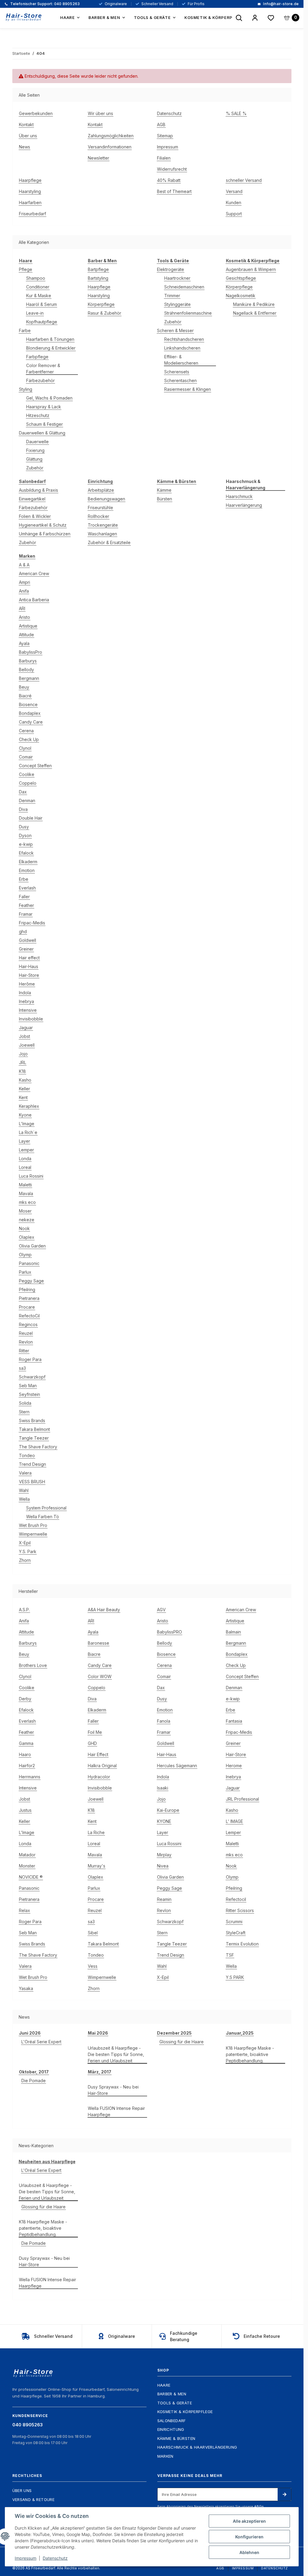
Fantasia (234, 1721)
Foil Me (95, 1732)
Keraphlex (29, 1106)
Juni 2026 (30, 2033)
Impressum (168, 147)
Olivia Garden (32, 1246)
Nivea (163, 1866)
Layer (25, 1141)
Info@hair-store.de (280, 4)
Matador (27, 1855)
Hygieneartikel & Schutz (43, 525)
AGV (161, 1610)
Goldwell (28, 940)
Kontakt (26, 125)
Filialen (164, 158)
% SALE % (236, 113)
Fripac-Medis (32, 923)
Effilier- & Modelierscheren (181, 360)
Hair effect (29, 958)
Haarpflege (30, 180)
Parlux (25, 1272)
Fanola (164, 1721)
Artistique (28, 626)
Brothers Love (33, 1665)
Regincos (28, 1324)
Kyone (25, 1115)
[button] (255, 18)
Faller (24, 897)
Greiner (26, 949)
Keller (25, 1089)
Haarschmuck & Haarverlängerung (197, 2447)
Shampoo (36, 278)
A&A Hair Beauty (104, 1610)
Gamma (26, 1743)
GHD (92, 1743)
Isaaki (163, 1788)
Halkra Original (102, 1766)
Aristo (25, 617)
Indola (25, 993)
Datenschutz (169, 113)
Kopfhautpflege (42, 322)
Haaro (25, 1754)
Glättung (34, 459)
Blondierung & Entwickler (51, 348)
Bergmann (29, 678)
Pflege (26, 269)
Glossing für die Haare (182, 2042)
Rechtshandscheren (184, 339)
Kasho (25, 1080)
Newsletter (99, 158)
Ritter (24, 1351)
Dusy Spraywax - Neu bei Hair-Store (113, 2090)
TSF (230, 1955)
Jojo (23, 1054)
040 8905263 (45, 4)
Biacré (25, 696)
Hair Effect (98, 1754)
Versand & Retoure (34, 2500)
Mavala (26, 1193)
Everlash (27, 888)
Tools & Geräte (175, 2403)
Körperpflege (101, 304)
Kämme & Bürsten (176, 2438)
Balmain (233, 1632)
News (25, 147)
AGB (161, 125)
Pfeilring (27, 1290)
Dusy (24, 827)
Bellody (26, 670)
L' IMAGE (234, 1821)
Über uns (28, 136)
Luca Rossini (31, 1176)
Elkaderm (28, 862)
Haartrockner (177, 278)
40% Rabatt (169, 180)
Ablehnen (249, 2552)
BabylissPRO (169, 1632)
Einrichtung (171, 2429)
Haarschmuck (239, 496)
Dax (23, 792)
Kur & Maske (39, 296)
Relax (25, 1910)
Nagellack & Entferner (255, 313)
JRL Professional (242, 1799)
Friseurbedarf (32, 214)
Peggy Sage (31, 1281)
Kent (23, 1097)
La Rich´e (28, 1132)
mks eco (27, 1202)
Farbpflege (37, 357)
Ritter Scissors (240, 1910)
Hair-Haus (29, 966)
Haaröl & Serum (42, 304)
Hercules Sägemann (177, 1766)
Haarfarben (30, 202)
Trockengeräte (103, 525)
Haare (164, 2385)
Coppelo (28, 783)
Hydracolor (99, 1777)
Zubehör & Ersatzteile (109, 542)
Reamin (164, 1899)
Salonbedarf (172, 2421)
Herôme (27, 984)
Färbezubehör (40, 380)
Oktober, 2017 (34, 2072)
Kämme (164, 490)
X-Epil (25, 1543)
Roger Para (30, 1359)
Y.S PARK (235, 1977)
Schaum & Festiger (45, 424)
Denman (27, 801)
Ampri (25, 582)
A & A (24, 565)
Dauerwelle (37, 442)
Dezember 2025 (174, 2033)
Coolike (27, 774)
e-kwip (26, 844)
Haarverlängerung (244, 505)
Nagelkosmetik (241, 296)
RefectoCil (29, 1316)
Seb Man (28, 1386)
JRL (23, 1062)
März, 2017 (100, 2072)
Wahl (24, 1490)
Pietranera (29, 1298)
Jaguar (26, 1028)
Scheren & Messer (175, 330)
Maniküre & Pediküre (254, 304)
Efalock (26, 853)
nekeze (27, 1220)
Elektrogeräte (171, 269)
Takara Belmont (34, 1429)
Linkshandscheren (182, 348)
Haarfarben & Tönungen (50, 339)
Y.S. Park (28, 1551)
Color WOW (100, 1676)
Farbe (25, 330)
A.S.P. (24, 1610)
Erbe (24, 879)
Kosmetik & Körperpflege (185, 2412)
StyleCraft (236, 1933)
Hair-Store (29, 975)
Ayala (24, 643)
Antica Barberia (34, 600)
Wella (24, 1499)
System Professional (46, 1508)
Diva (23, 809)
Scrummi (234, 1922)
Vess (93, 1966)
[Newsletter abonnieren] (284, 2494)
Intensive (28, 1010)
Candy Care (31, 722)
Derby (25, 1699)
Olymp (25, 1255)
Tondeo (27, 1455)
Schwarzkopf (32, 1377)
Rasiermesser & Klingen (188, 389)
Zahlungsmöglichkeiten (111, 136)
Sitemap (165, 136)
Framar (26, 914)
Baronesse (99, 1643)
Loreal (25, 1167)
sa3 (22, 1368)
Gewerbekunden (36, 113)
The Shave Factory (38, 1447)
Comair (26, 757)
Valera (25, 1473)
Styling (26, 389)
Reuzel (26, 1333)
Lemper (26, 1150)
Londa (25, 1159)
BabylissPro (31, 652)
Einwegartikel (32, 499)
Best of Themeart (174, 191)
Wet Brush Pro (33, 1525)
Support (234, 214)
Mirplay (164, 1855)
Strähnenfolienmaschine (188, 313)
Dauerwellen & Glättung (42, 433)
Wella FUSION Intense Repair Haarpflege (116, 2111)
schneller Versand (244, 180)
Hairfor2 (27, 1766)
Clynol (25, 748)
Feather (26, 905)
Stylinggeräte (177, 304)
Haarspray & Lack (44, 407)
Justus (25, 1810)
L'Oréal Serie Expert (41, 2042)
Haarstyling (30, 191)
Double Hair (31, 818)
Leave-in (35, 313)
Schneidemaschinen (184, 287)
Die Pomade (34, 2081)
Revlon (26, 1342)
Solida (25, 1403)
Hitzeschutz (38, 415)
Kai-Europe (168, 1810)
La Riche (96, 1832)
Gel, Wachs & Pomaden (49, 398)
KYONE (164, 1821)
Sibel (93, 1933)
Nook (24, 1228)
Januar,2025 (240, 2033)
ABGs (259, 2506)
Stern (24, 1412)
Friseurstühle (100, 508)
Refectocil (236, 1899)
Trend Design (32, 1464)
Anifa (24, 591)
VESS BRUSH (32, 1482)
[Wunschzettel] (271, 18)
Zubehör (35, 468)
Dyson (25, 835)
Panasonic (29, 1263)
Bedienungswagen (106, 499)
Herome (234, 1766)
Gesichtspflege (241, 278)
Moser (25, 1211)
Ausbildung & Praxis (38, 490)
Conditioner (38, 287)
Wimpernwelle (33, 1534)
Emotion (27, 870)
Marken (165, 2456)
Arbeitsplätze (101, 490)
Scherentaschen (180, 380)
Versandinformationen (110, 147)
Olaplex (27, 1237)
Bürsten (165, 499)
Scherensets (177, 372)
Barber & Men (172, 2394)
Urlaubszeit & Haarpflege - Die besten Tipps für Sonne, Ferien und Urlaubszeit (116, 2054)
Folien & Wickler (35, 516)
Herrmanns (30, 1777)
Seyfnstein (29, 1394)
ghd (23, 931)
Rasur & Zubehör (105, 313)
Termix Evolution (242, 1944)
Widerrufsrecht (172, 169)
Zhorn (25, 1560)
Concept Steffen (35, 766)
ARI (22, 608)
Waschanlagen (102, 534)
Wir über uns (100, 113)
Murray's (97, 1866)
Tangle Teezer (34, 1438)
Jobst (25, 1036)
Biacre (94, 1654)
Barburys (28, 661)
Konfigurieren (249, 2537)
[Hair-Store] (24, 17)
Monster (27, 1866)
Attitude (26, 635)
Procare (27, 1307)
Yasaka (26, 1988)
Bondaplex (30, 713)
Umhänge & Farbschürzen (45, 534)
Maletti (25, 1185)
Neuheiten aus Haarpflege (47, 2162)
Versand (234, 191)
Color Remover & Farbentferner (43, 369)
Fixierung (35, 450)
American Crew (34, 573)
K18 (22, 1071)
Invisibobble (31, 1019)
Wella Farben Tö (43, 1517)
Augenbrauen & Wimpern (251, 269)
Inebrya (26, 1001)
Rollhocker (99, 516)
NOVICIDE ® (31, 1877)
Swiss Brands (32, 1420)
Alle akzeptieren (249, 2521)
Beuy (24, 687)
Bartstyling (98, 278)
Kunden (234, 202)
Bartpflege (98, 269)
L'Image (27, 1124)
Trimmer (172, 296)
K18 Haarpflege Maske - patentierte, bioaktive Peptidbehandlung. (250, 2054)
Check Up (29, 739)
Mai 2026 (98, 2033)
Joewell (27, 1045)
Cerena (26, 731)
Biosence (28, 704)
